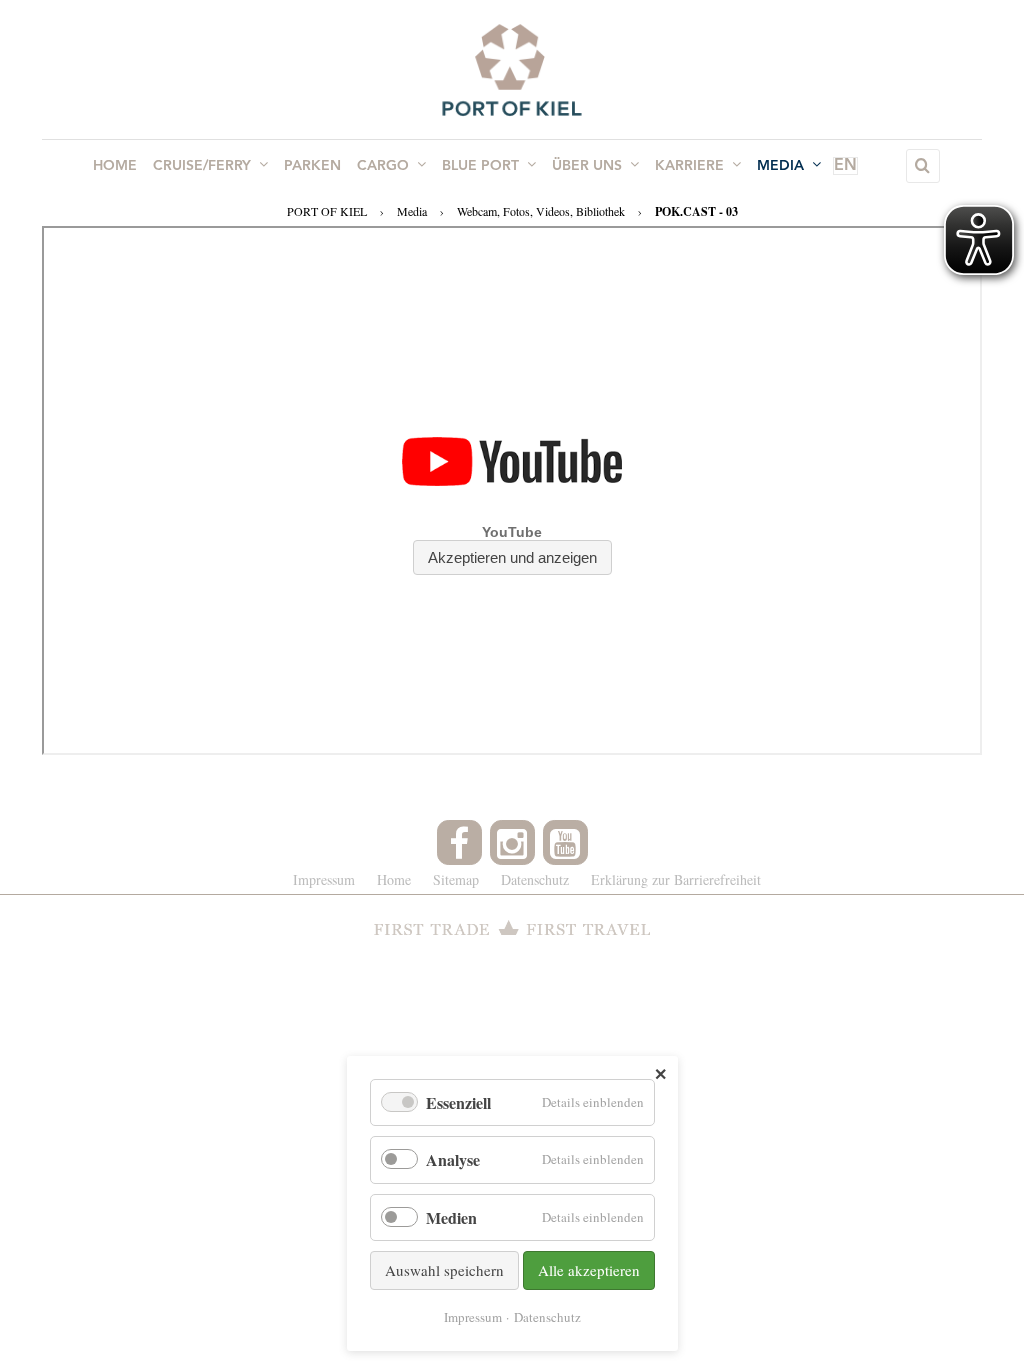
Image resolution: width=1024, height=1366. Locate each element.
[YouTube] (565, 842)
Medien (451, 1217)
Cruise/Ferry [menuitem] (202, 166)
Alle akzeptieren (589, 1270)
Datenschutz (547, 1317)
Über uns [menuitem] (587, 166)
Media (412, 211)
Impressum (473, 1317)
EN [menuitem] (845, 166)
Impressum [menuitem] (324, 879)
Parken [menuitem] (312, 166)
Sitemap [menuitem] (456, 879)
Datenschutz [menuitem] (535, 879)
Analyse (453, 1159)
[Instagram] (512, 842)
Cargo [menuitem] (383, 166)
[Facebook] (459, 842)
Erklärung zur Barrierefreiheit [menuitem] (676, 879)
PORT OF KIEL (327, 211)
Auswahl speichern (444, 1270)
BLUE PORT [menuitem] (480, 166)
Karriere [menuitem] (689, 166)
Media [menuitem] (780, 166)
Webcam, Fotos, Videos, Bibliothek (541, 211)
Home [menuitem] (115, 166)
